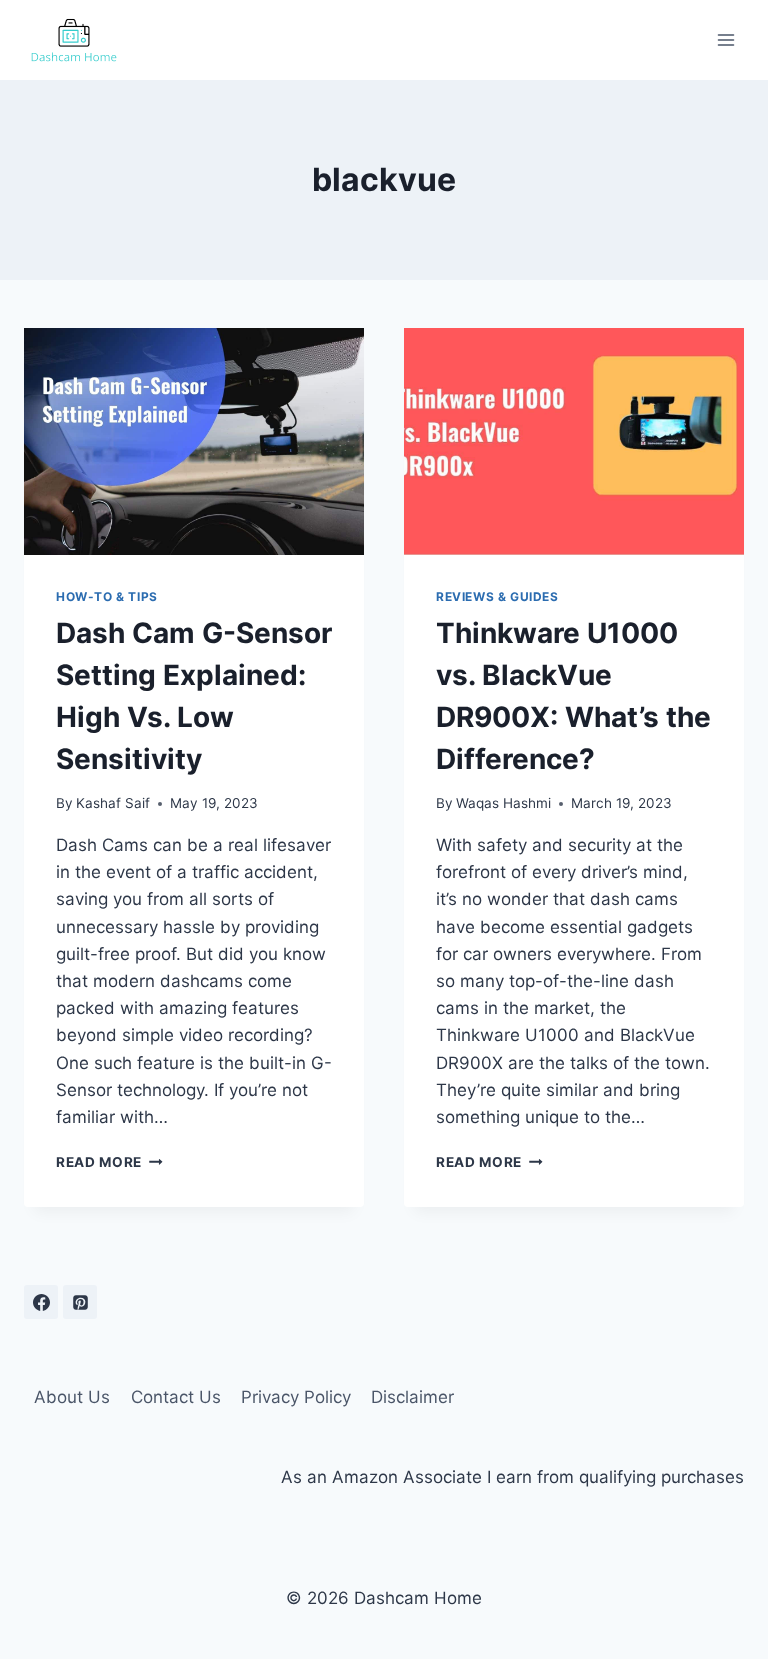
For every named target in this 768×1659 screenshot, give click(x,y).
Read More (109, 1162)
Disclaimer (412, 1397)
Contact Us (176, 1397)
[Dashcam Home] (74, 40)
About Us (72, 1397)
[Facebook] (41, 1302)
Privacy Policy (296, 1397)
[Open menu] (725, 39)
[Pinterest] (80, 1302)
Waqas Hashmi (503, 803)
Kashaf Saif (113, 803)
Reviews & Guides (497, 596)
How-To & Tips (107, 596)
